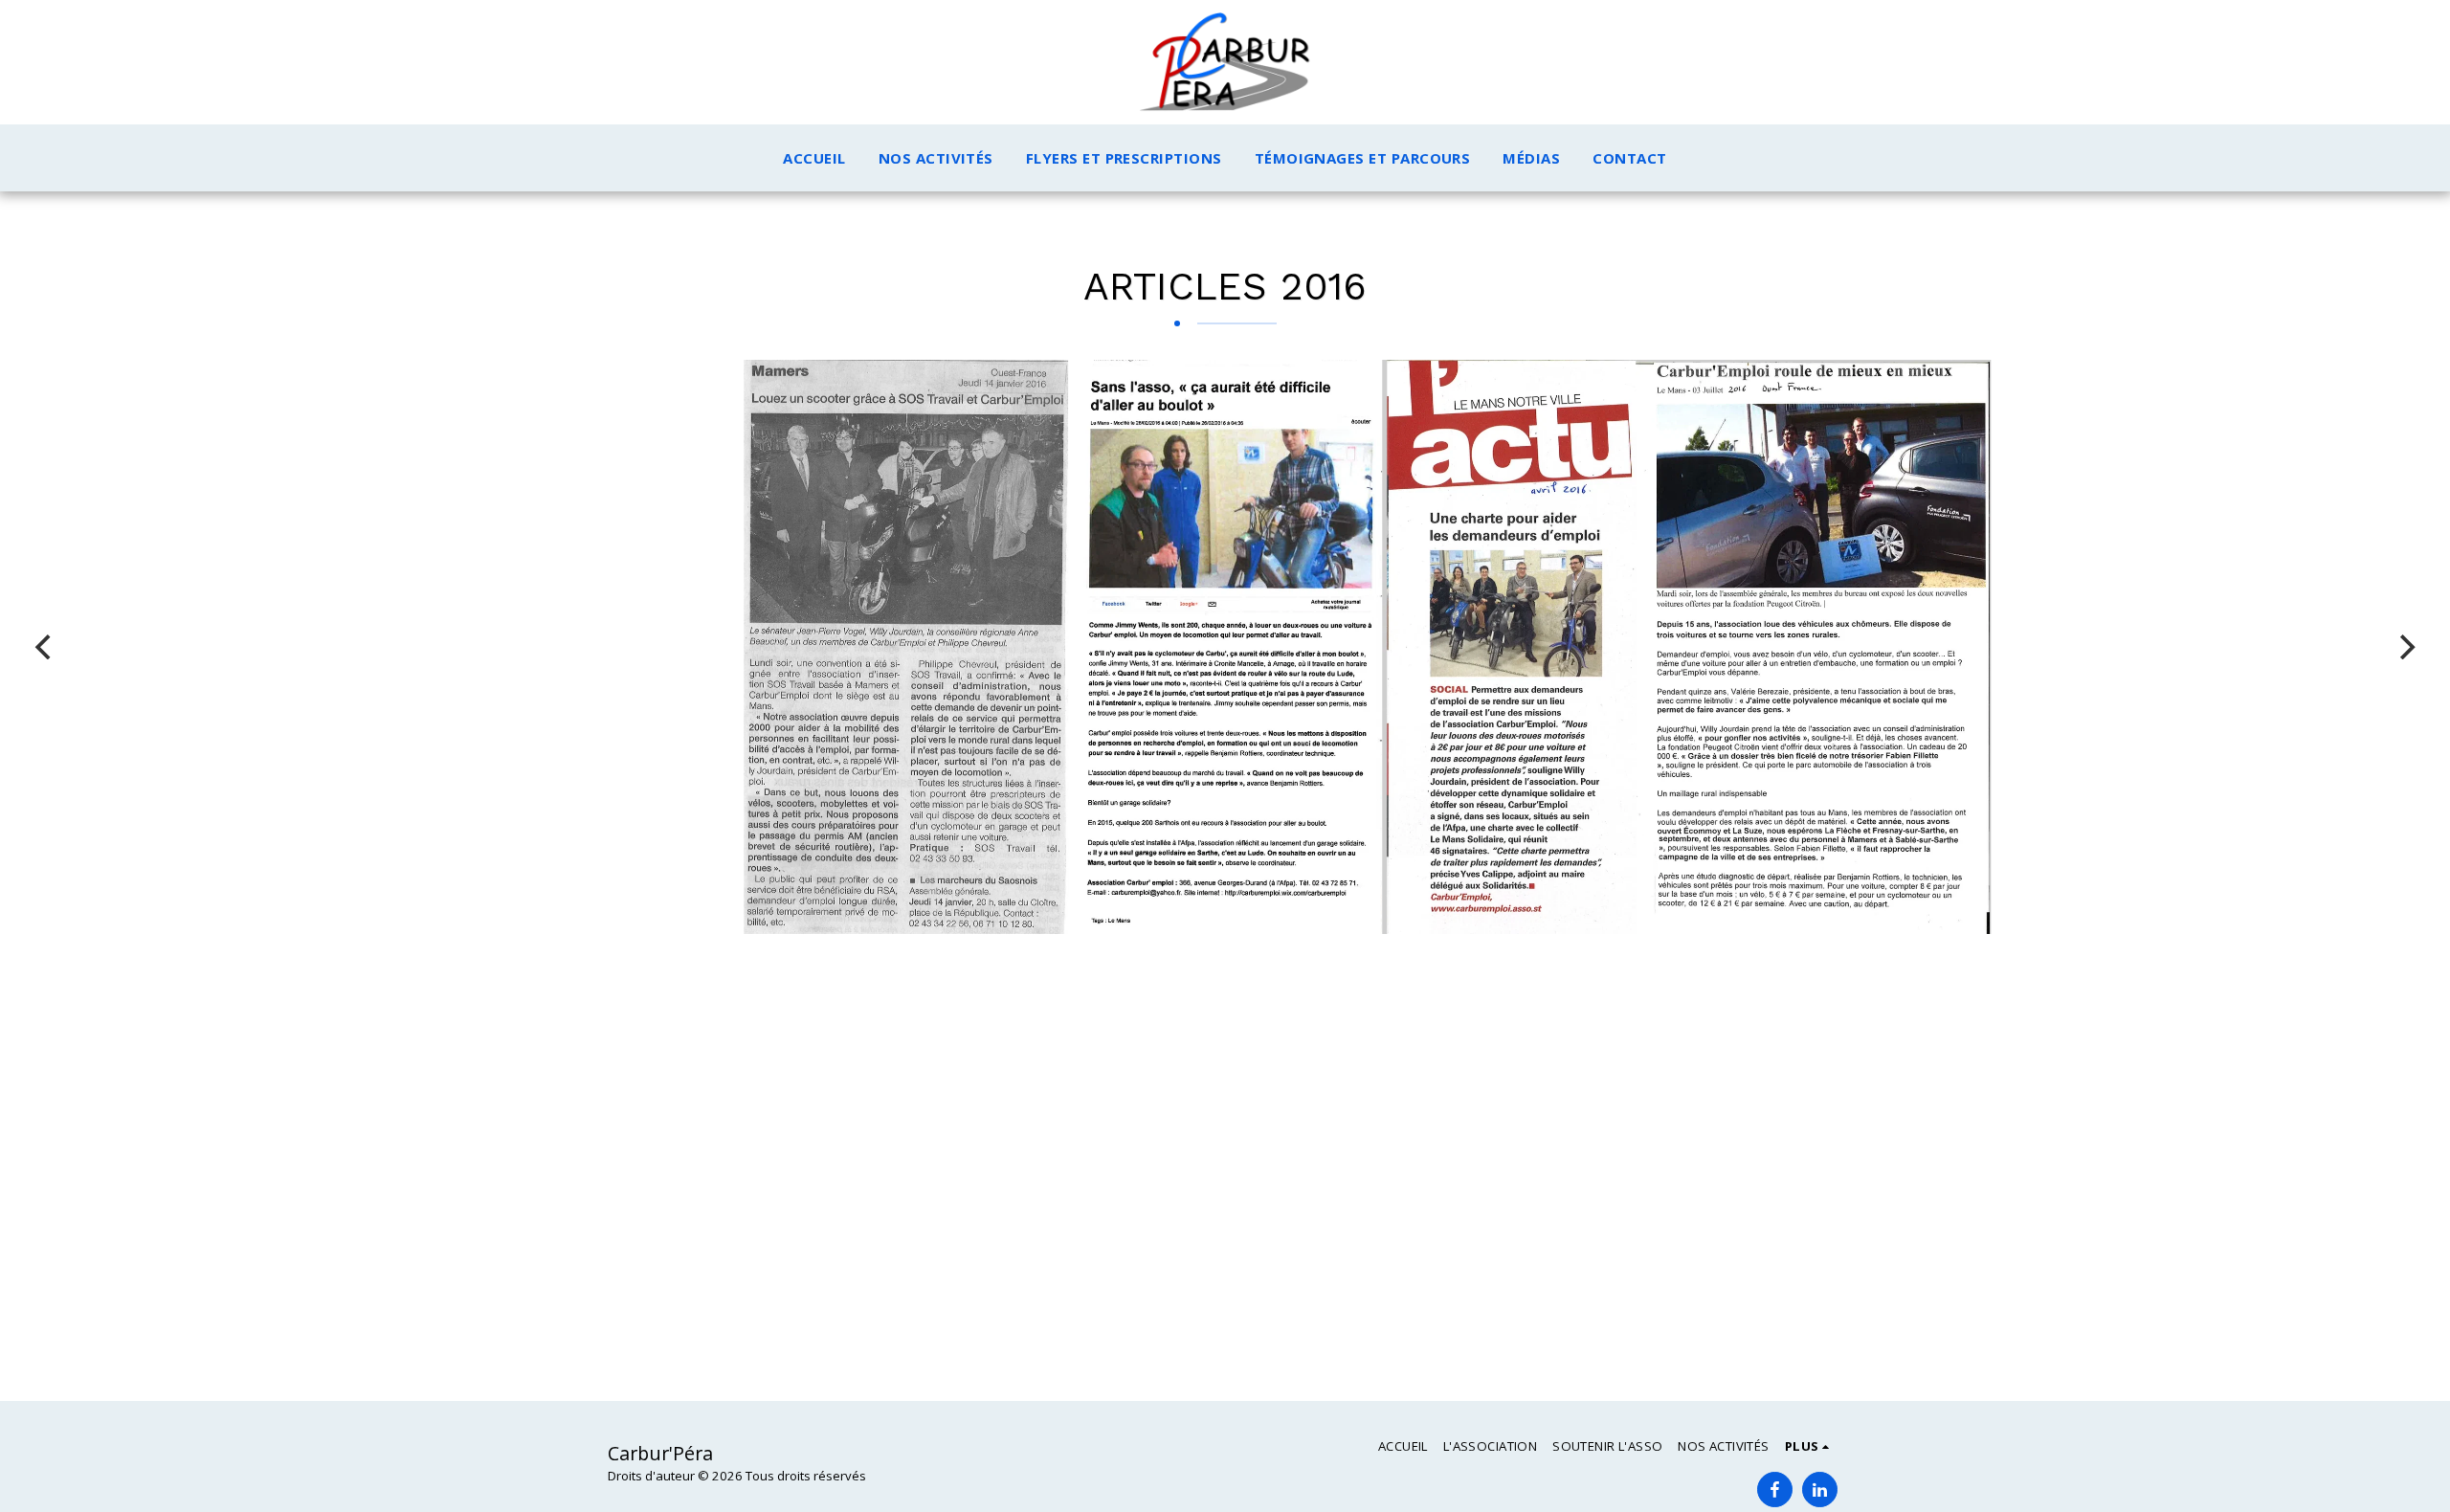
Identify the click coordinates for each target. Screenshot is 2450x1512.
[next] (2405, 647)
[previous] (45, 647)
